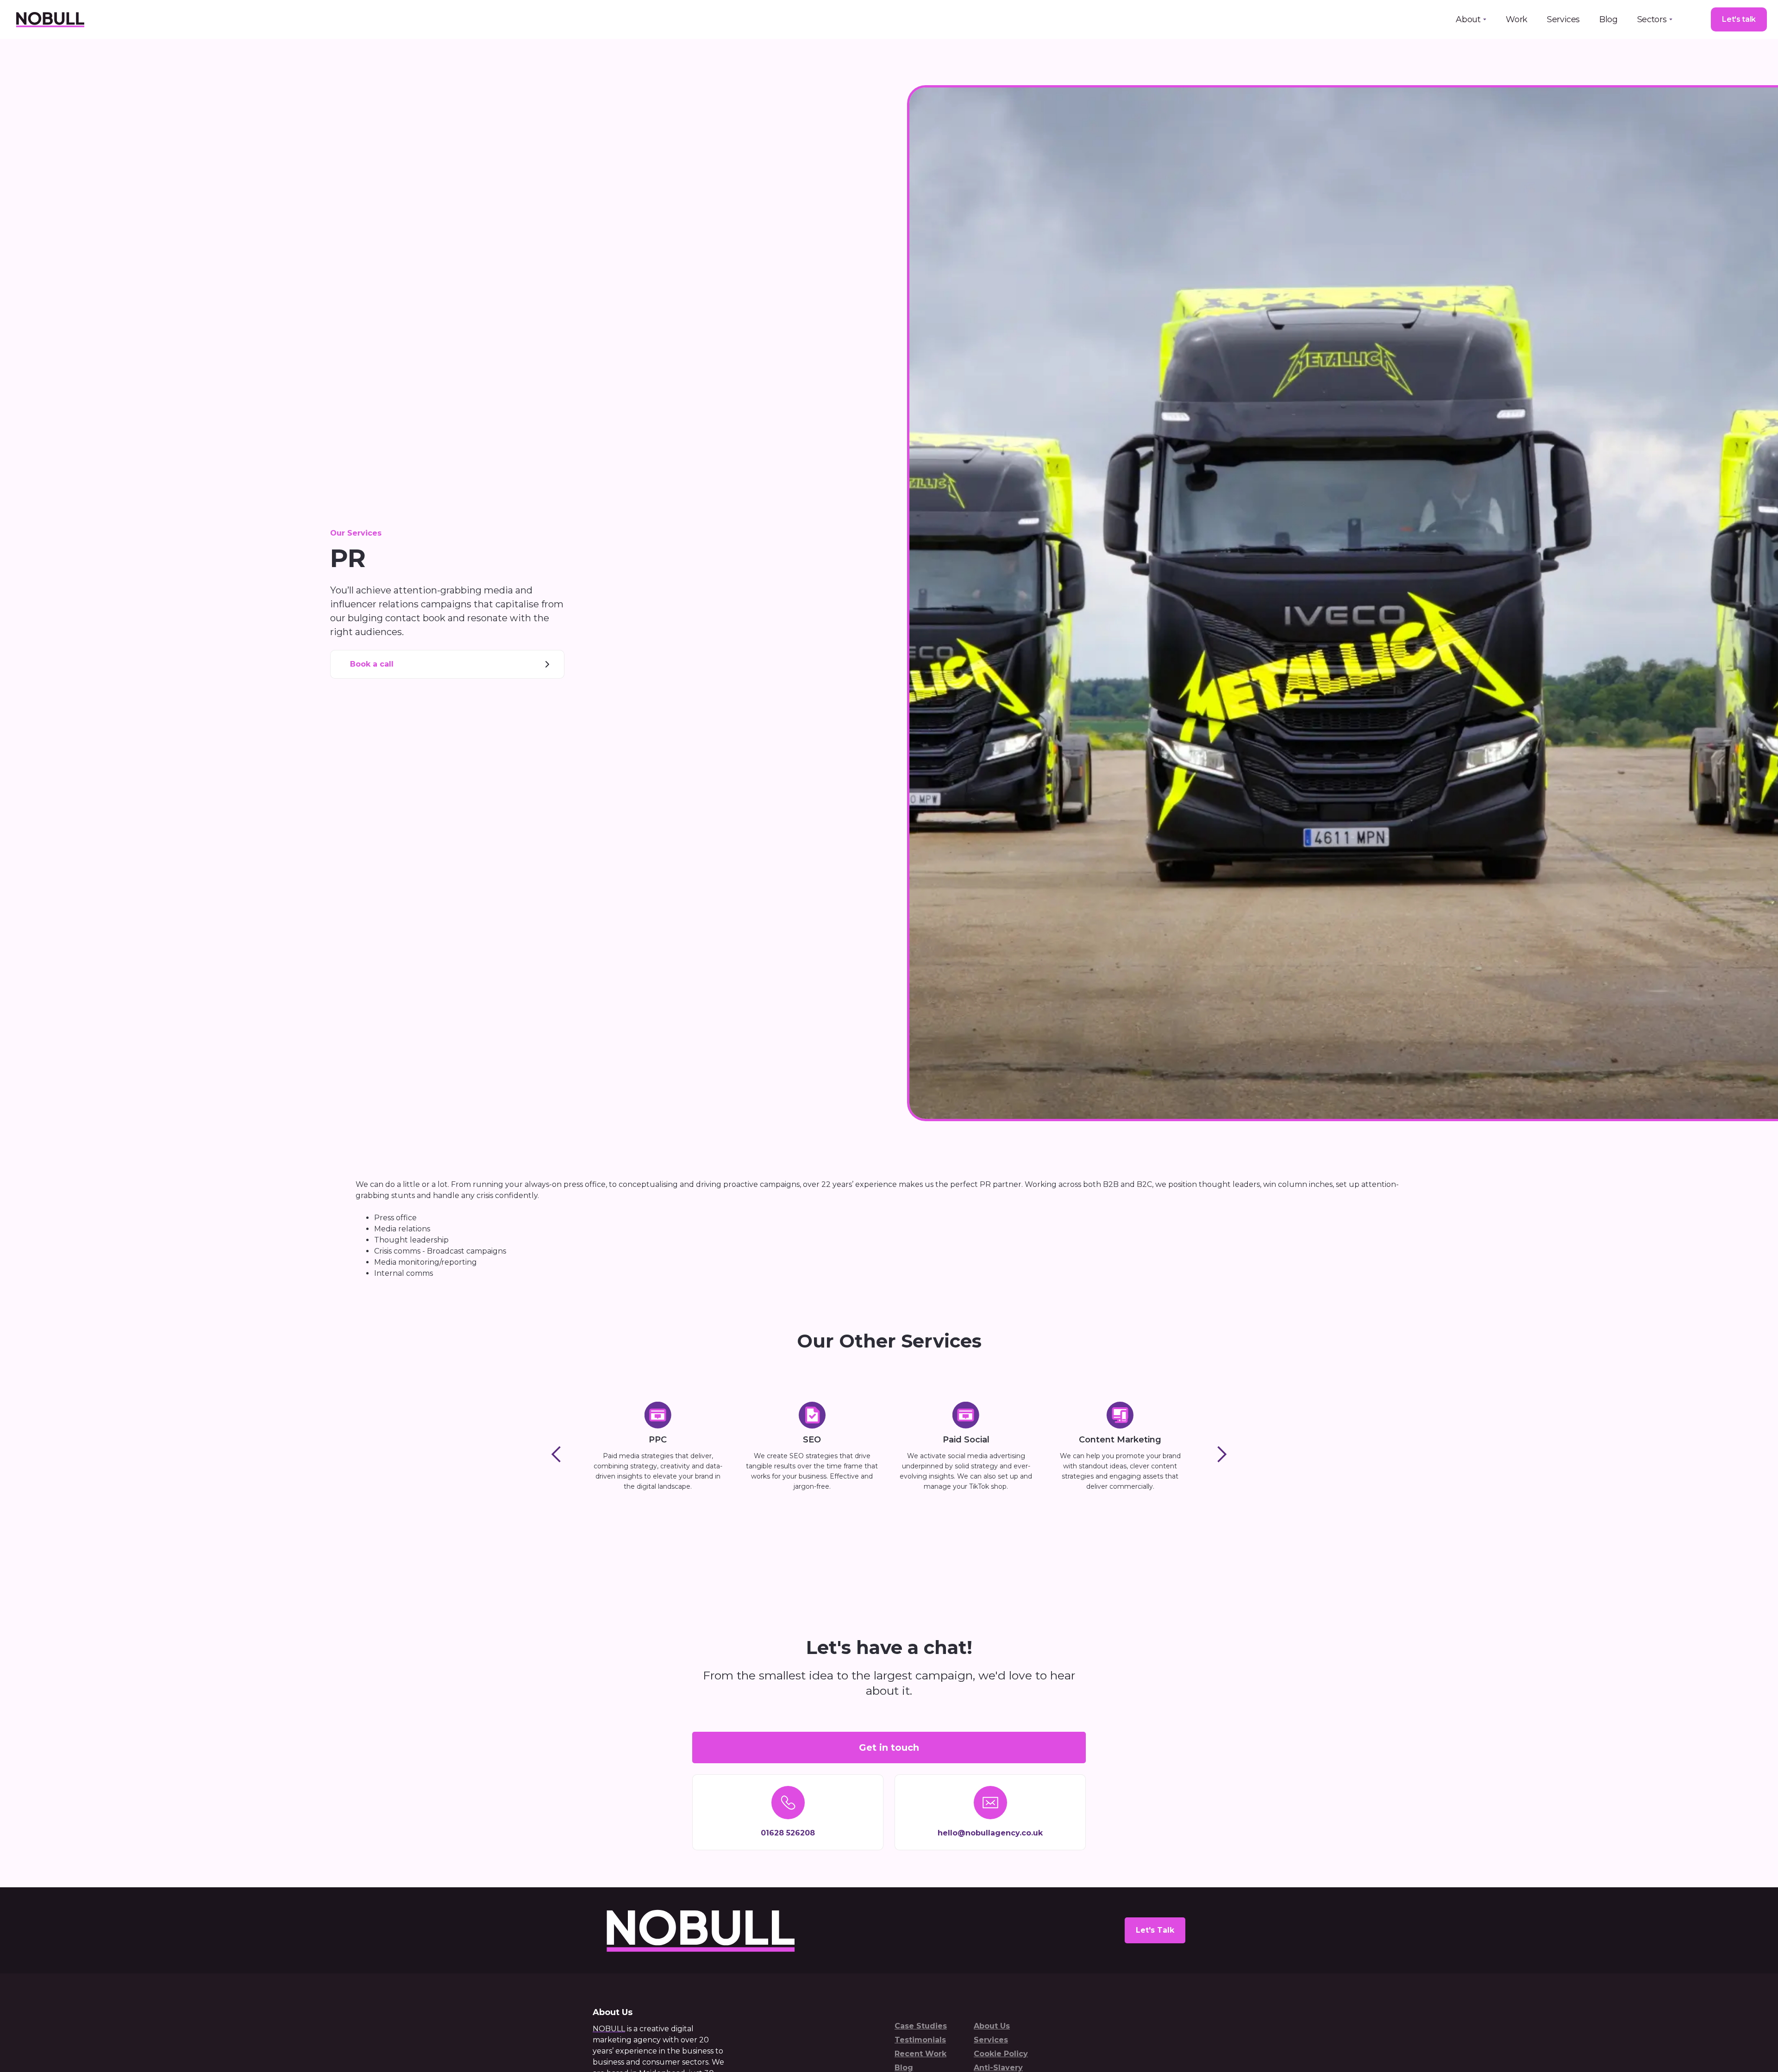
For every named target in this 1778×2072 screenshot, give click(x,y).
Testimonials (920, 2040)
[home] (50, 19)
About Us (992, 2026)
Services (1563, 19)
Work (1517, 19)
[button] (1471, 19)
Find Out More (658, 1509)
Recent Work (920, 2054)
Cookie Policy (1001, 2054)
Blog (1609, 19)
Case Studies (921, 2026)
